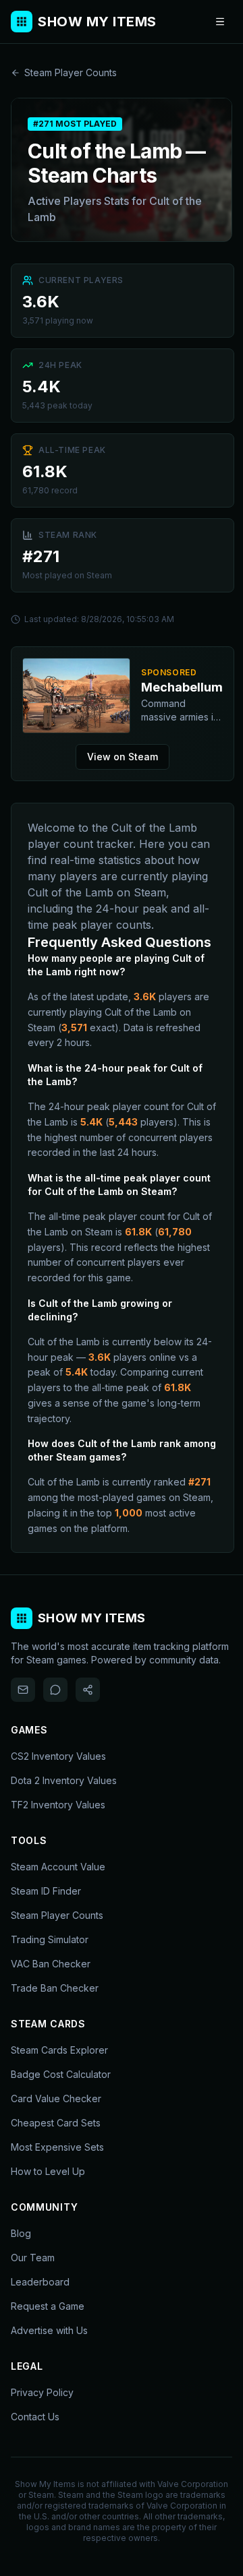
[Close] (204, 1186)
